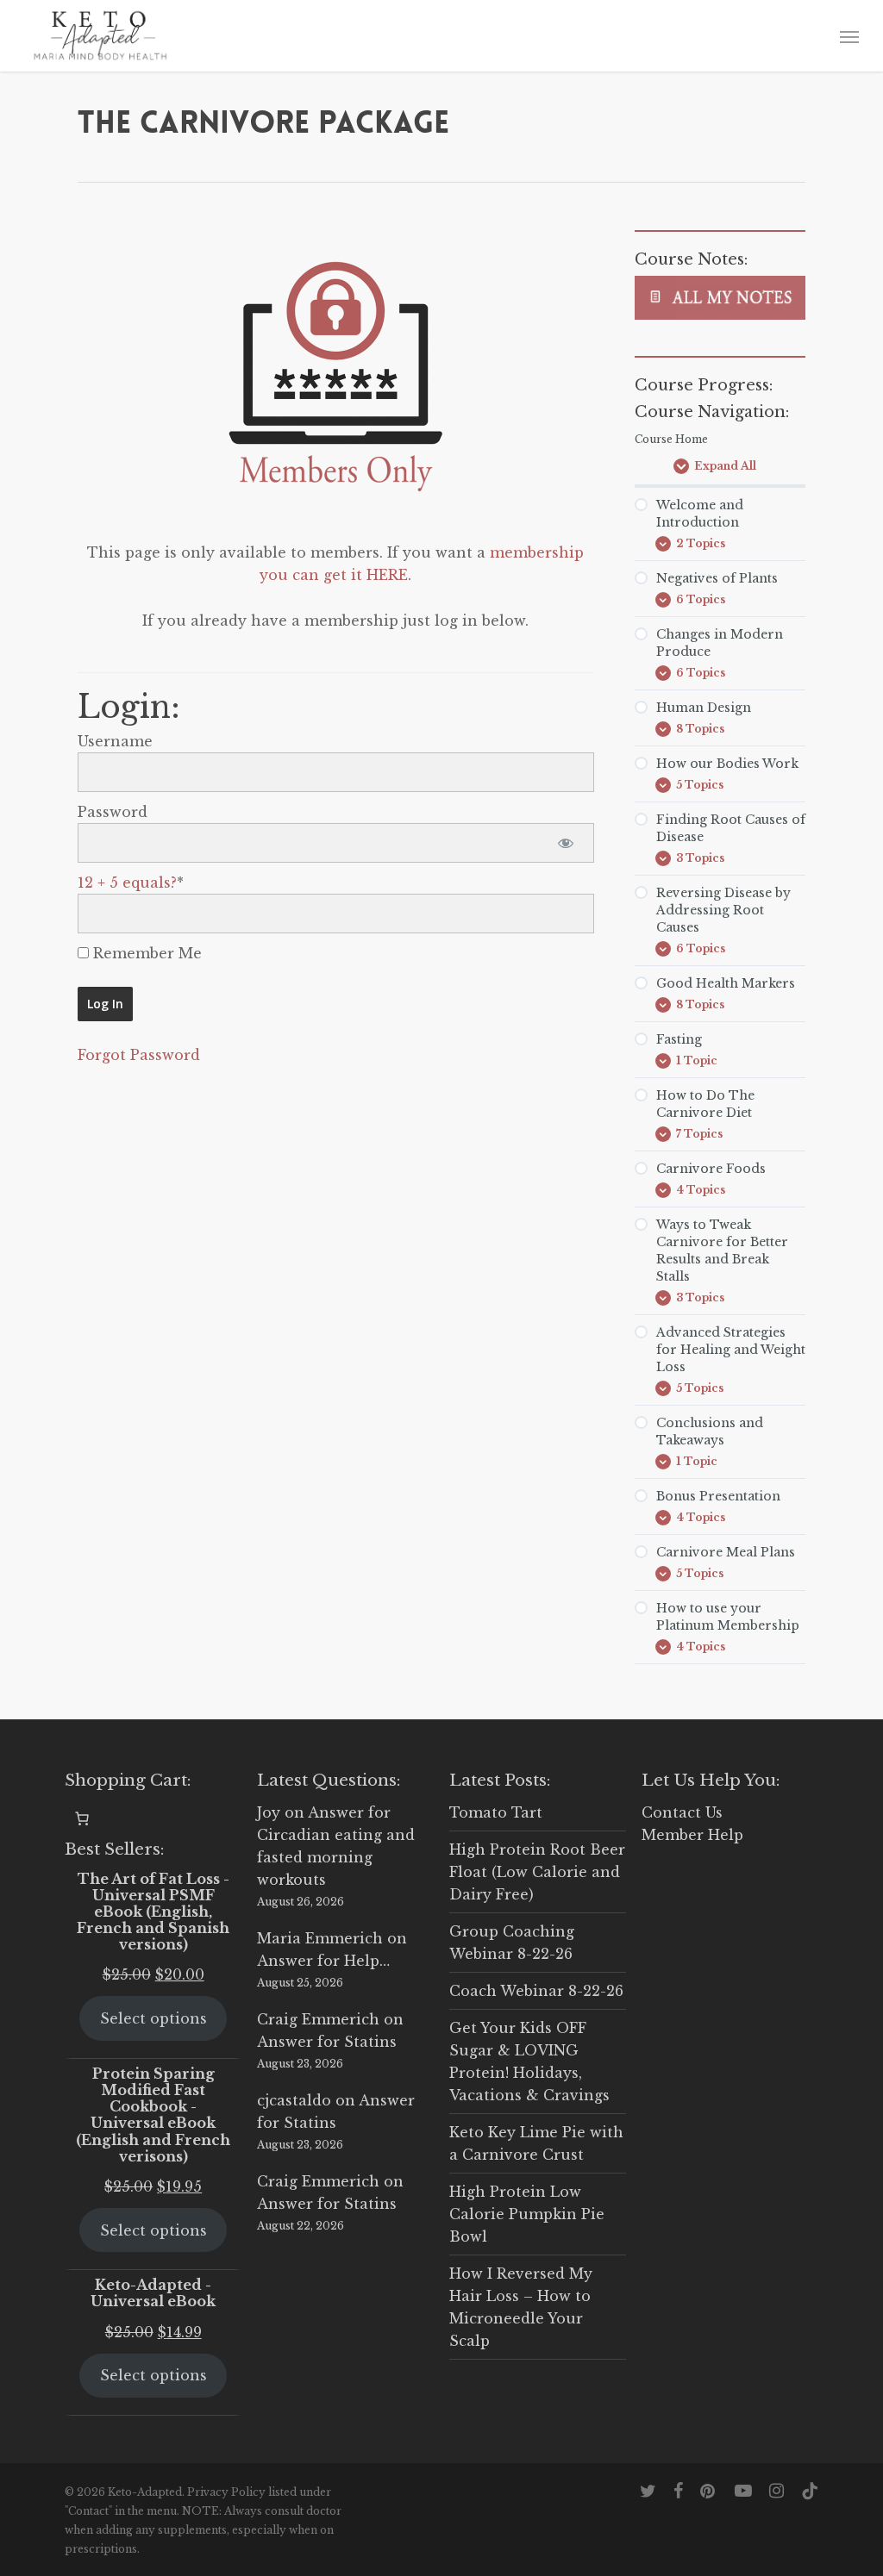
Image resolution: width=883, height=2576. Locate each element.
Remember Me (145, 953)
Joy (269, 1812)
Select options (153, 2018)
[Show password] (566, 843)
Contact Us (682, 1812)
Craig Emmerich (318, 2019)
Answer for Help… (323, 1961)
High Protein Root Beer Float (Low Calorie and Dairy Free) (537, 1872)
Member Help (692, 1835)
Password (113, 812)
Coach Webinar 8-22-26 (536, 1991)
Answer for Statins (327, 2042)
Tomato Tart (496, 1812)
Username (115, 741)
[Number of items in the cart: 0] (82, 1818)
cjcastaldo (294, 2100)
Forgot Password (139, 1055)
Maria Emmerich (320, 1938)
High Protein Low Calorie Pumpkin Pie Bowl (527, 2214)
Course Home (671, 439)
